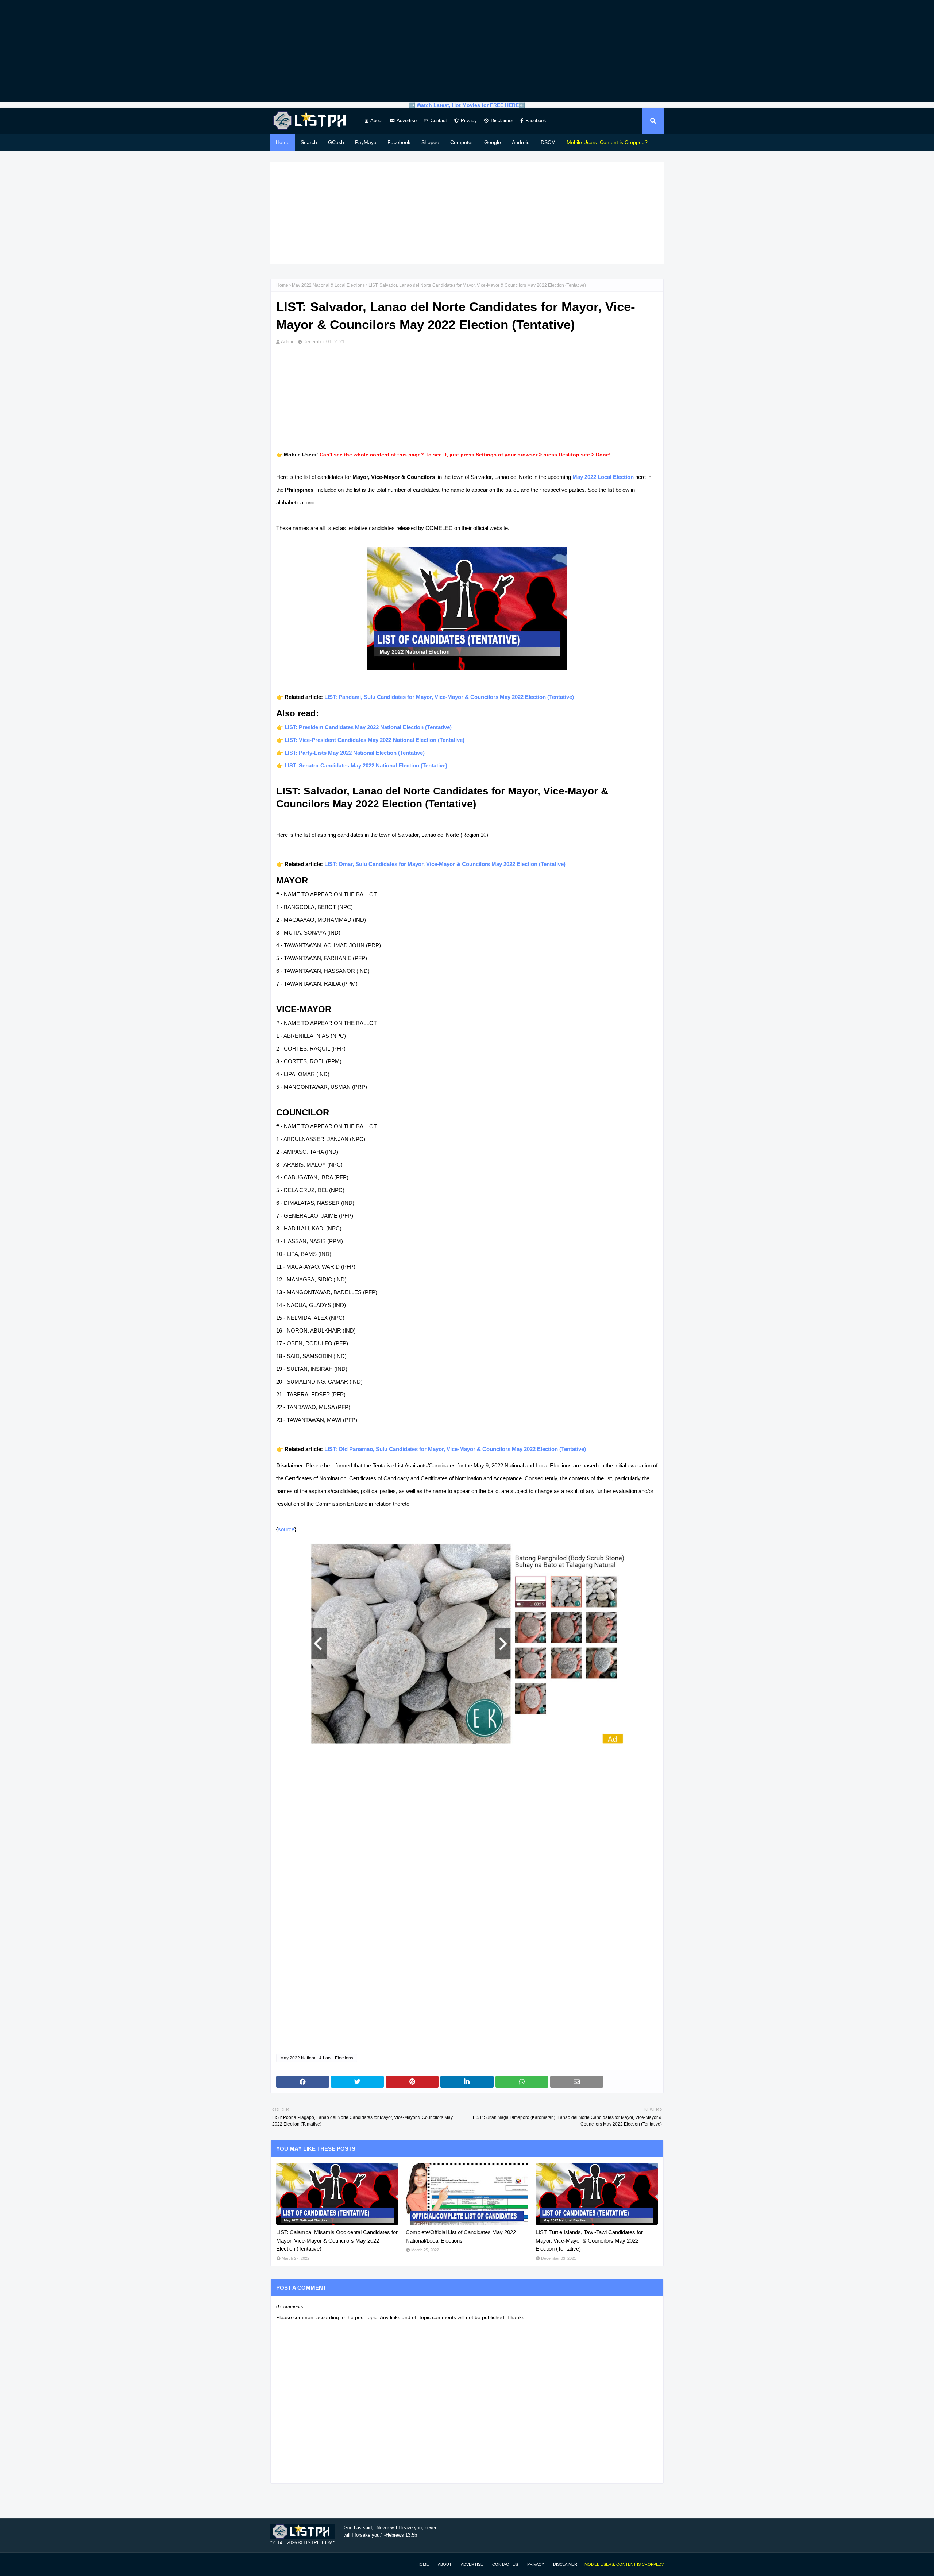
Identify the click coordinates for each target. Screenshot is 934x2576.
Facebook (536, 121)
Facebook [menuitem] (399, 142)
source (286, 1529)
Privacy (469, 121)
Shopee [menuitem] (430, 142)
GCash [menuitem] (336, 142)
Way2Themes (278, 2564)
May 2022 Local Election (603, 477)
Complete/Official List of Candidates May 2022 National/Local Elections (461, 2236)
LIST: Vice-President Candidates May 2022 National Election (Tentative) (375, 740)
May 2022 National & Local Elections (328, 285)
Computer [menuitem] (462, 142)
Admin (288, 342)
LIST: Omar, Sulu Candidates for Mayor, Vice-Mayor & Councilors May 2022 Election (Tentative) (445, 864)
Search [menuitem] (309, 142)
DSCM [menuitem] (548, 142)
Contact (439, 121)
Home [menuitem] (283, 142)
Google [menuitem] (493, 142)
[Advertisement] (467, 51)
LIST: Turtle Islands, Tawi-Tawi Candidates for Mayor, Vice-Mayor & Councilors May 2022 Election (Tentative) (589, 2240)
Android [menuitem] (521, 142)
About (377, 121)
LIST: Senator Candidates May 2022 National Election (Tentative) (366, 765)
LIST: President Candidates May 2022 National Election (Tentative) (368, 727)
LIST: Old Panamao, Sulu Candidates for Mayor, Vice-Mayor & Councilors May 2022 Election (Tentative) (455, 1449)
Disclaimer (502, 121)
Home (282, 285)
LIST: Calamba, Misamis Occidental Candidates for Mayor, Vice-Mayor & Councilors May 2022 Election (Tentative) (337, 2240)
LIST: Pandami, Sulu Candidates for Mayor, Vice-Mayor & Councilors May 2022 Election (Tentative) (449, 697)
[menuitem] (607, 142)
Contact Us (505, 2564)
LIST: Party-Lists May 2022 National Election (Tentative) (355, 753)
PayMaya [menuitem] (366, 142)
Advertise (407, 121)
